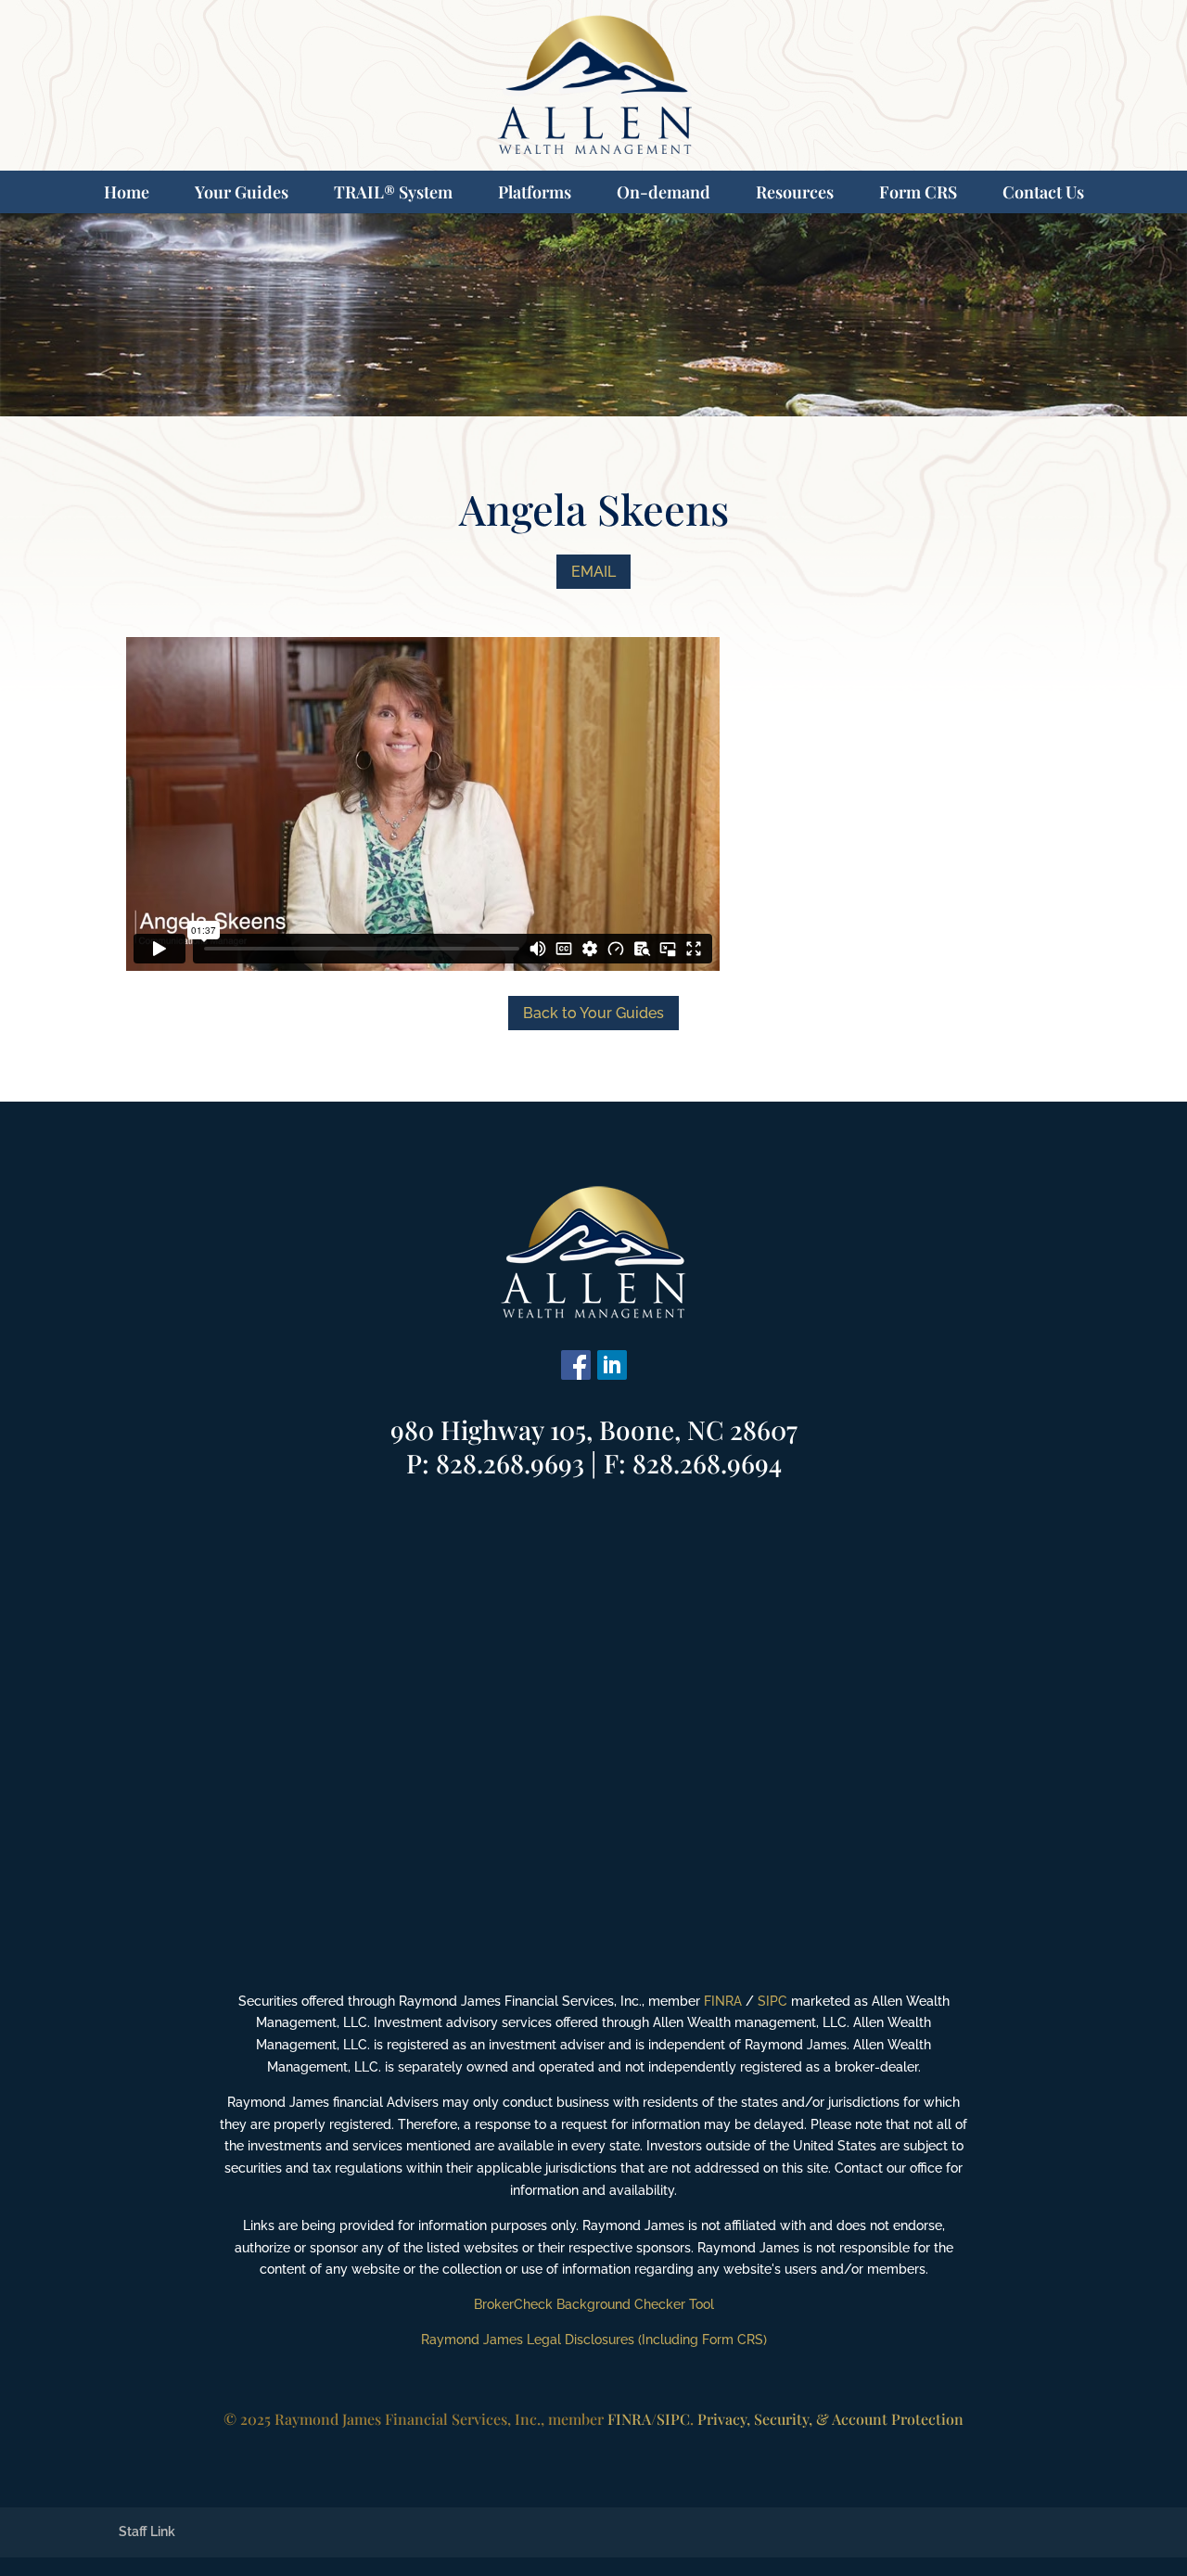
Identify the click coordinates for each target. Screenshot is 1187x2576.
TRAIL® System (393, 192)
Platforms (535, 192)
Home (127, 192)
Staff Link (147, 2531)
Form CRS (918, 192)
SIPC (772, 2001)
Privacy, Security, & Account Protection (830, 2419)
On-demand (664, 192)
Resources (795, 192)
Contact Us (1043, 192)
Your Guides (242, 192)
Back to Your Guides (593, 1013)
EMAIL (593, 572)
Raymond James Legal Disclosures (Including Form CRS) (594, 2340)
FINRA (723, 2001)
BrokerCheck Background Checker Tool (594, 2304)
